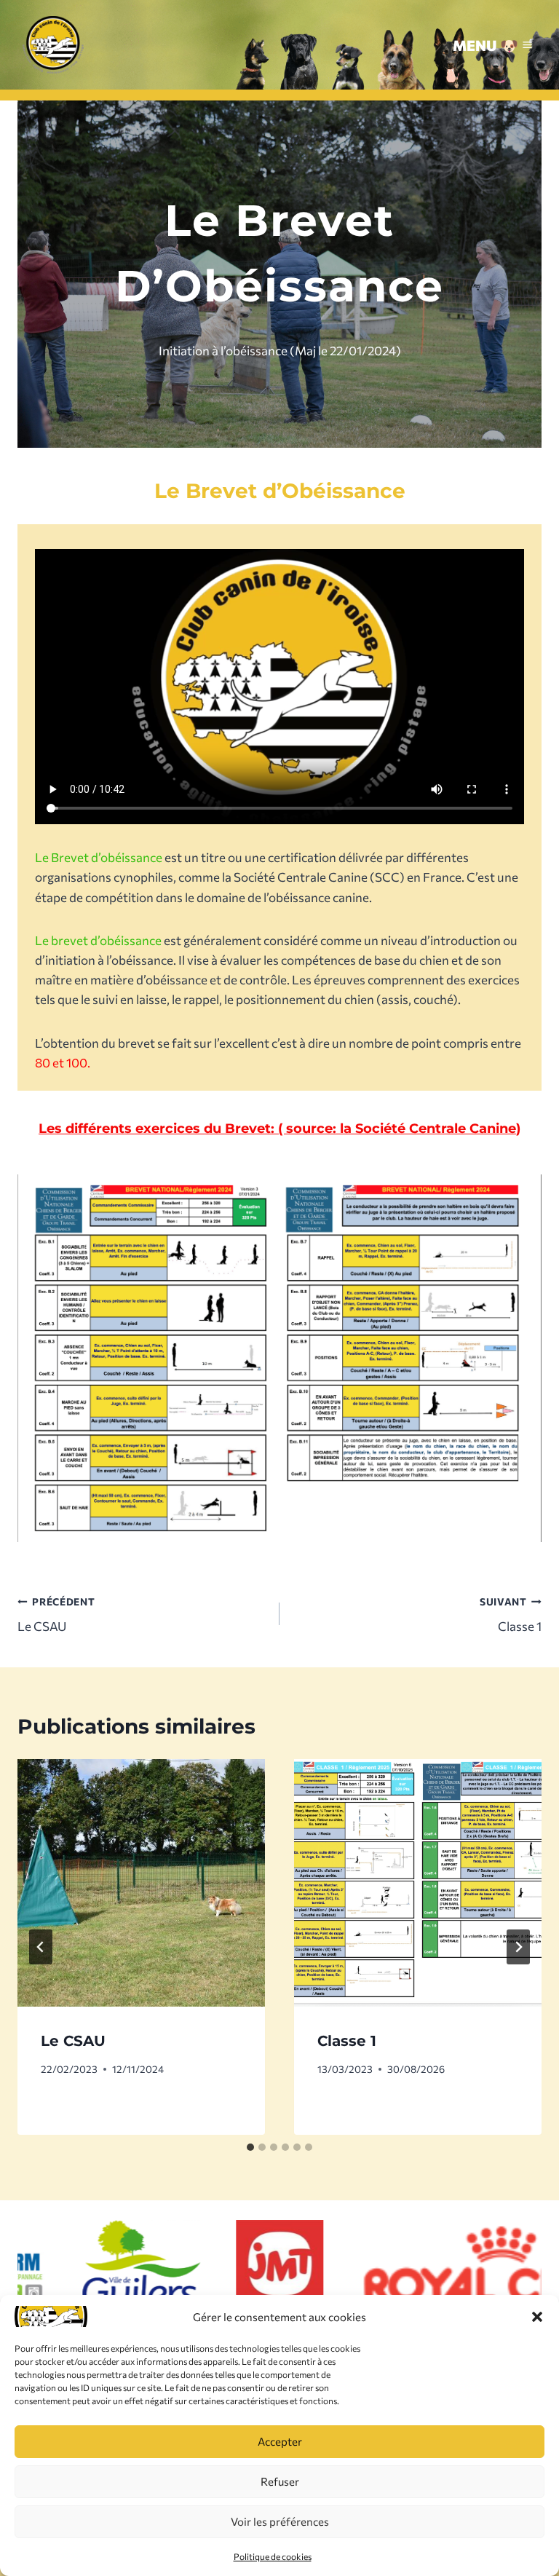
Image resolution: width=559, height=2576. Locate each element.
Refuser (280, 2481)
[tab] (250, 2147)
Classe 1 (511, 1615)
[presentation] (141, 1883)
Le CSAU (56, 1615)
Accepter (280, 2441)
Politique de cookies (273, 2556)
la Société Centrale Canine (428, 1128)
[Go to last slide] (41, 1947)
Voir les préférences (280, 2521)
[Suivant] (518, 1947)
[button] (537, 2317)
